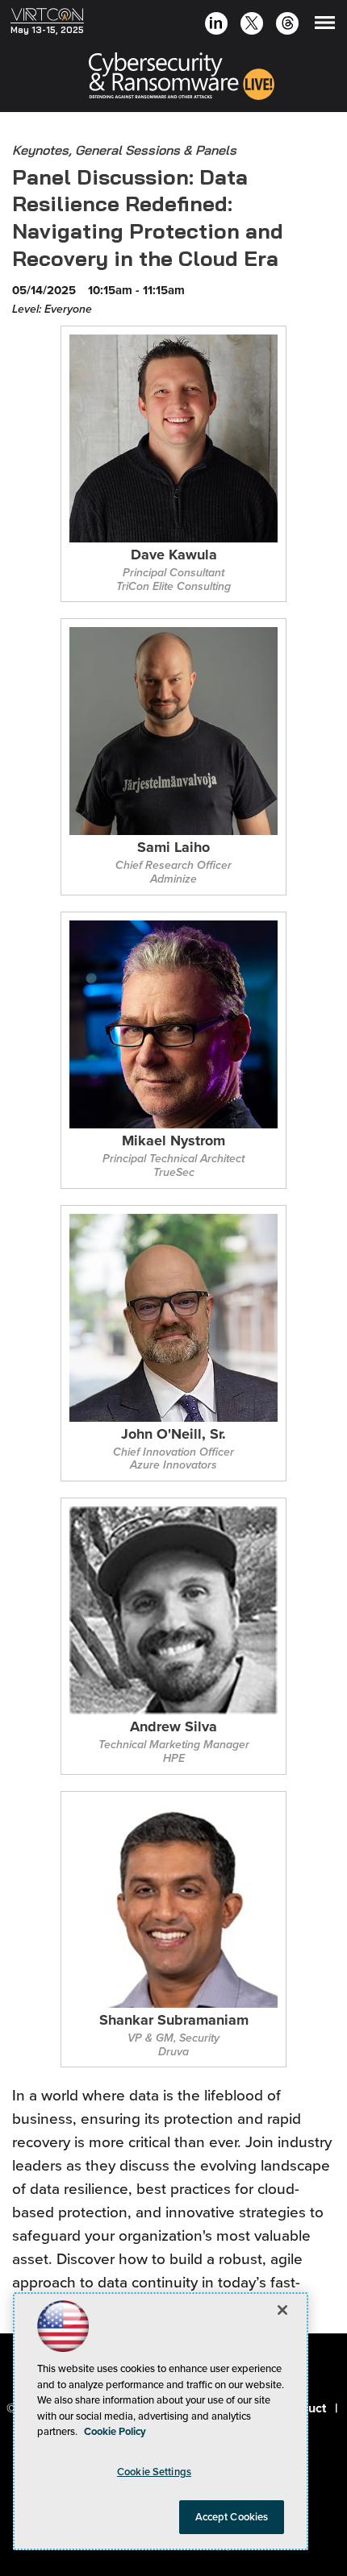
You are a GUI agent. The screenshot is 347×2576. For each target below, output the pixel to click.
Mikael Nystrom (173, 1142)
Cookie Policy (115, 2431)
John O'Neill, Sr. (173, 1435)
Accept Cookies (232, 2517)
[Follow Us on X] (251, 25)
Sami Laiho (173, 848)
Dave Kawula (174, 556)
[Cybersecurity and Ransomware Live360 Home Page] (182, 79)
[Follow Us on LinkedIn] (216, 25)
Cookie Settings (154, 2472)
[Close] (282, 2310)
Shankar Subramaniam (174, 2021)
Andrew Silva (173, 1728)
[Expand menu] (325, 26)
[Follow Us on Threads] (288, 25)
